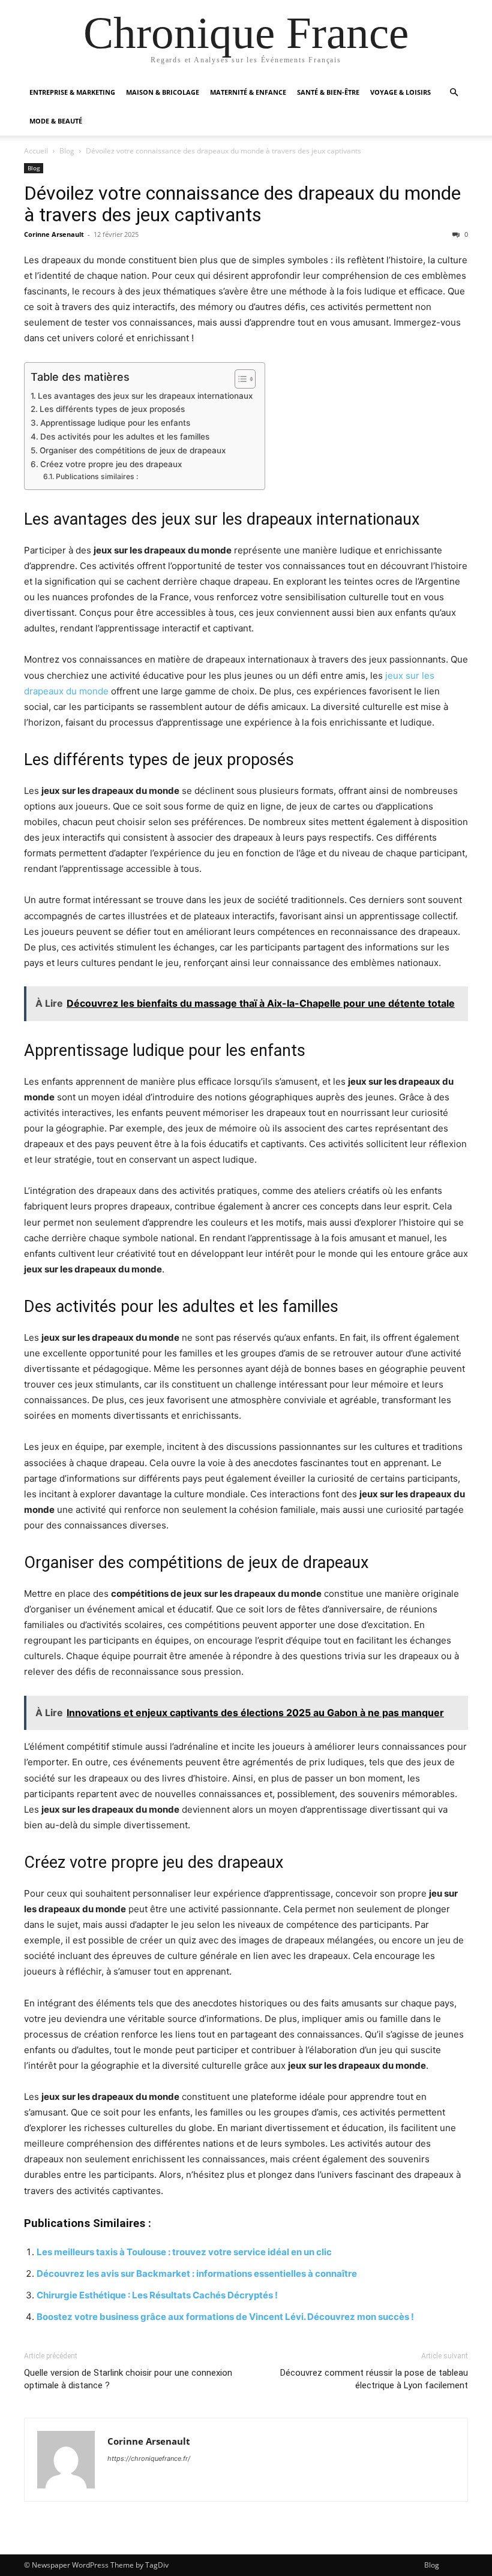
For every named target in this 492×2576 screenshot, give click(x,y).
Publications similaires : (97, 476)
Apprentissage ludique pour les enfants (115, 423)
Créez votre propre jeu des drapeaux (111, 464)
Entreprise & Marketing (72, 92)
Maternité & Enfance (248, 92)
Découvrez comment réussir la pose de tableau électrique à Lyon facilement (374, 2379)
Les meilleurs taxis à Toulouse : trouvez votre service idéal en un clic (184, 2252)
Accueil (36, 151)
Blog (67, 151)
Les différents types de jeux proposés (112, 409)
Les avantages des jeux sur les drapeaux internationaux (145, 396)
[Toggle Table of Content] (239, 379)
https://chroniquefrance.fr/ (149, 2458)
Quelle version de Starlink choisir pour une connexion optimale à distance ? (128, 2379)
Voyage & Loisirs (400, 92)
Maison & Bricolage (163, 92)
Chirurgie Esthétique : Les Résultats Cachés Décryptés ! (157, 2295)
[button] (454, 93)
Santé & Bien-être (328, 92)
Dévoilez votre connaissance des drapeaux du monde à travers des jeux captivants (242, 204)
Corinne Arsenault (54, 234)
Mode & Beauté (56, 121)
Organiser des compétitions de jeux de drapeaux (133, 450)
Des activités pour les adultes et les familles (125, 437)
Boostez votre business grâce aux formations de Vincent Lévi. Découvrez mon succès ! (225, 2317)
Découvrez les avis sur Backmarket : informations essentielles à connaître (197, 2273)
